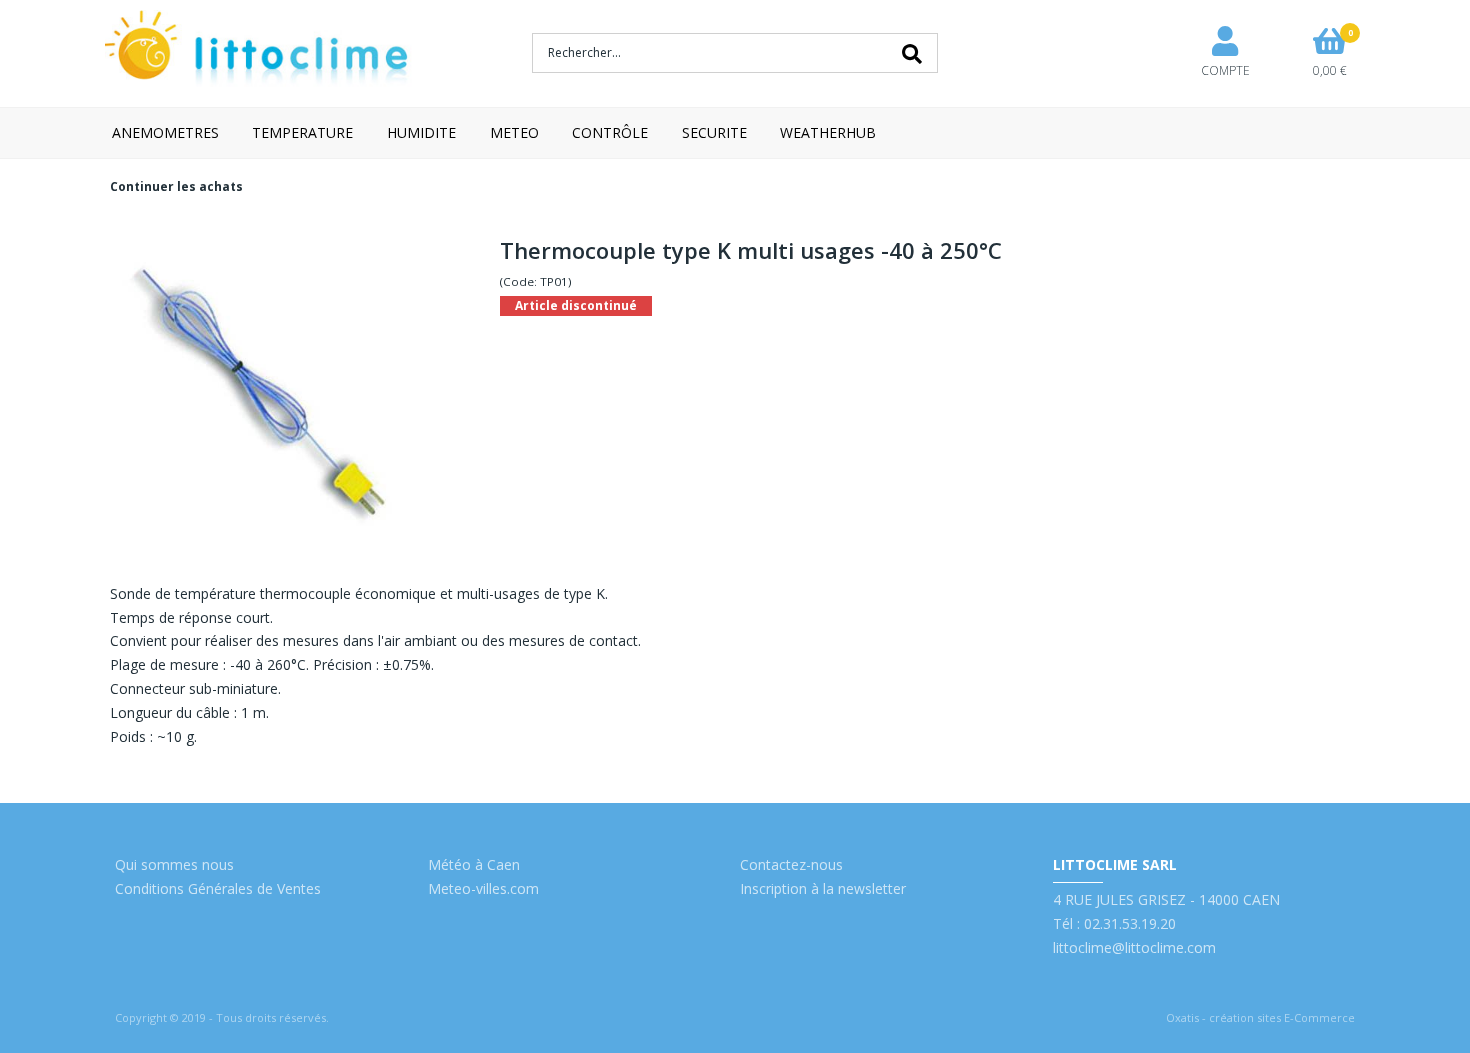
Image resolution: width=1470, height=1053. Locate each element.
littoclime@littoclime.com (1134, 947)
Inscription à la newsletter (823, 888)
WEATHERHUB (828, 132)
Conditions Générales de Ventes (218, 888)
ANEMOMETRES (165, 132)
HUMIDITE (421, 132)
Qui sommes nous (174, 864)
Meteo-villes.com (483, 888)
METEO (514, 132)
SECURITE (714, 132)
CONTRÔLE (610, 132)
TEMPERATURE (302, 132)
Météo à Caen (474, 864)
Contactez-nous (791, 864)
